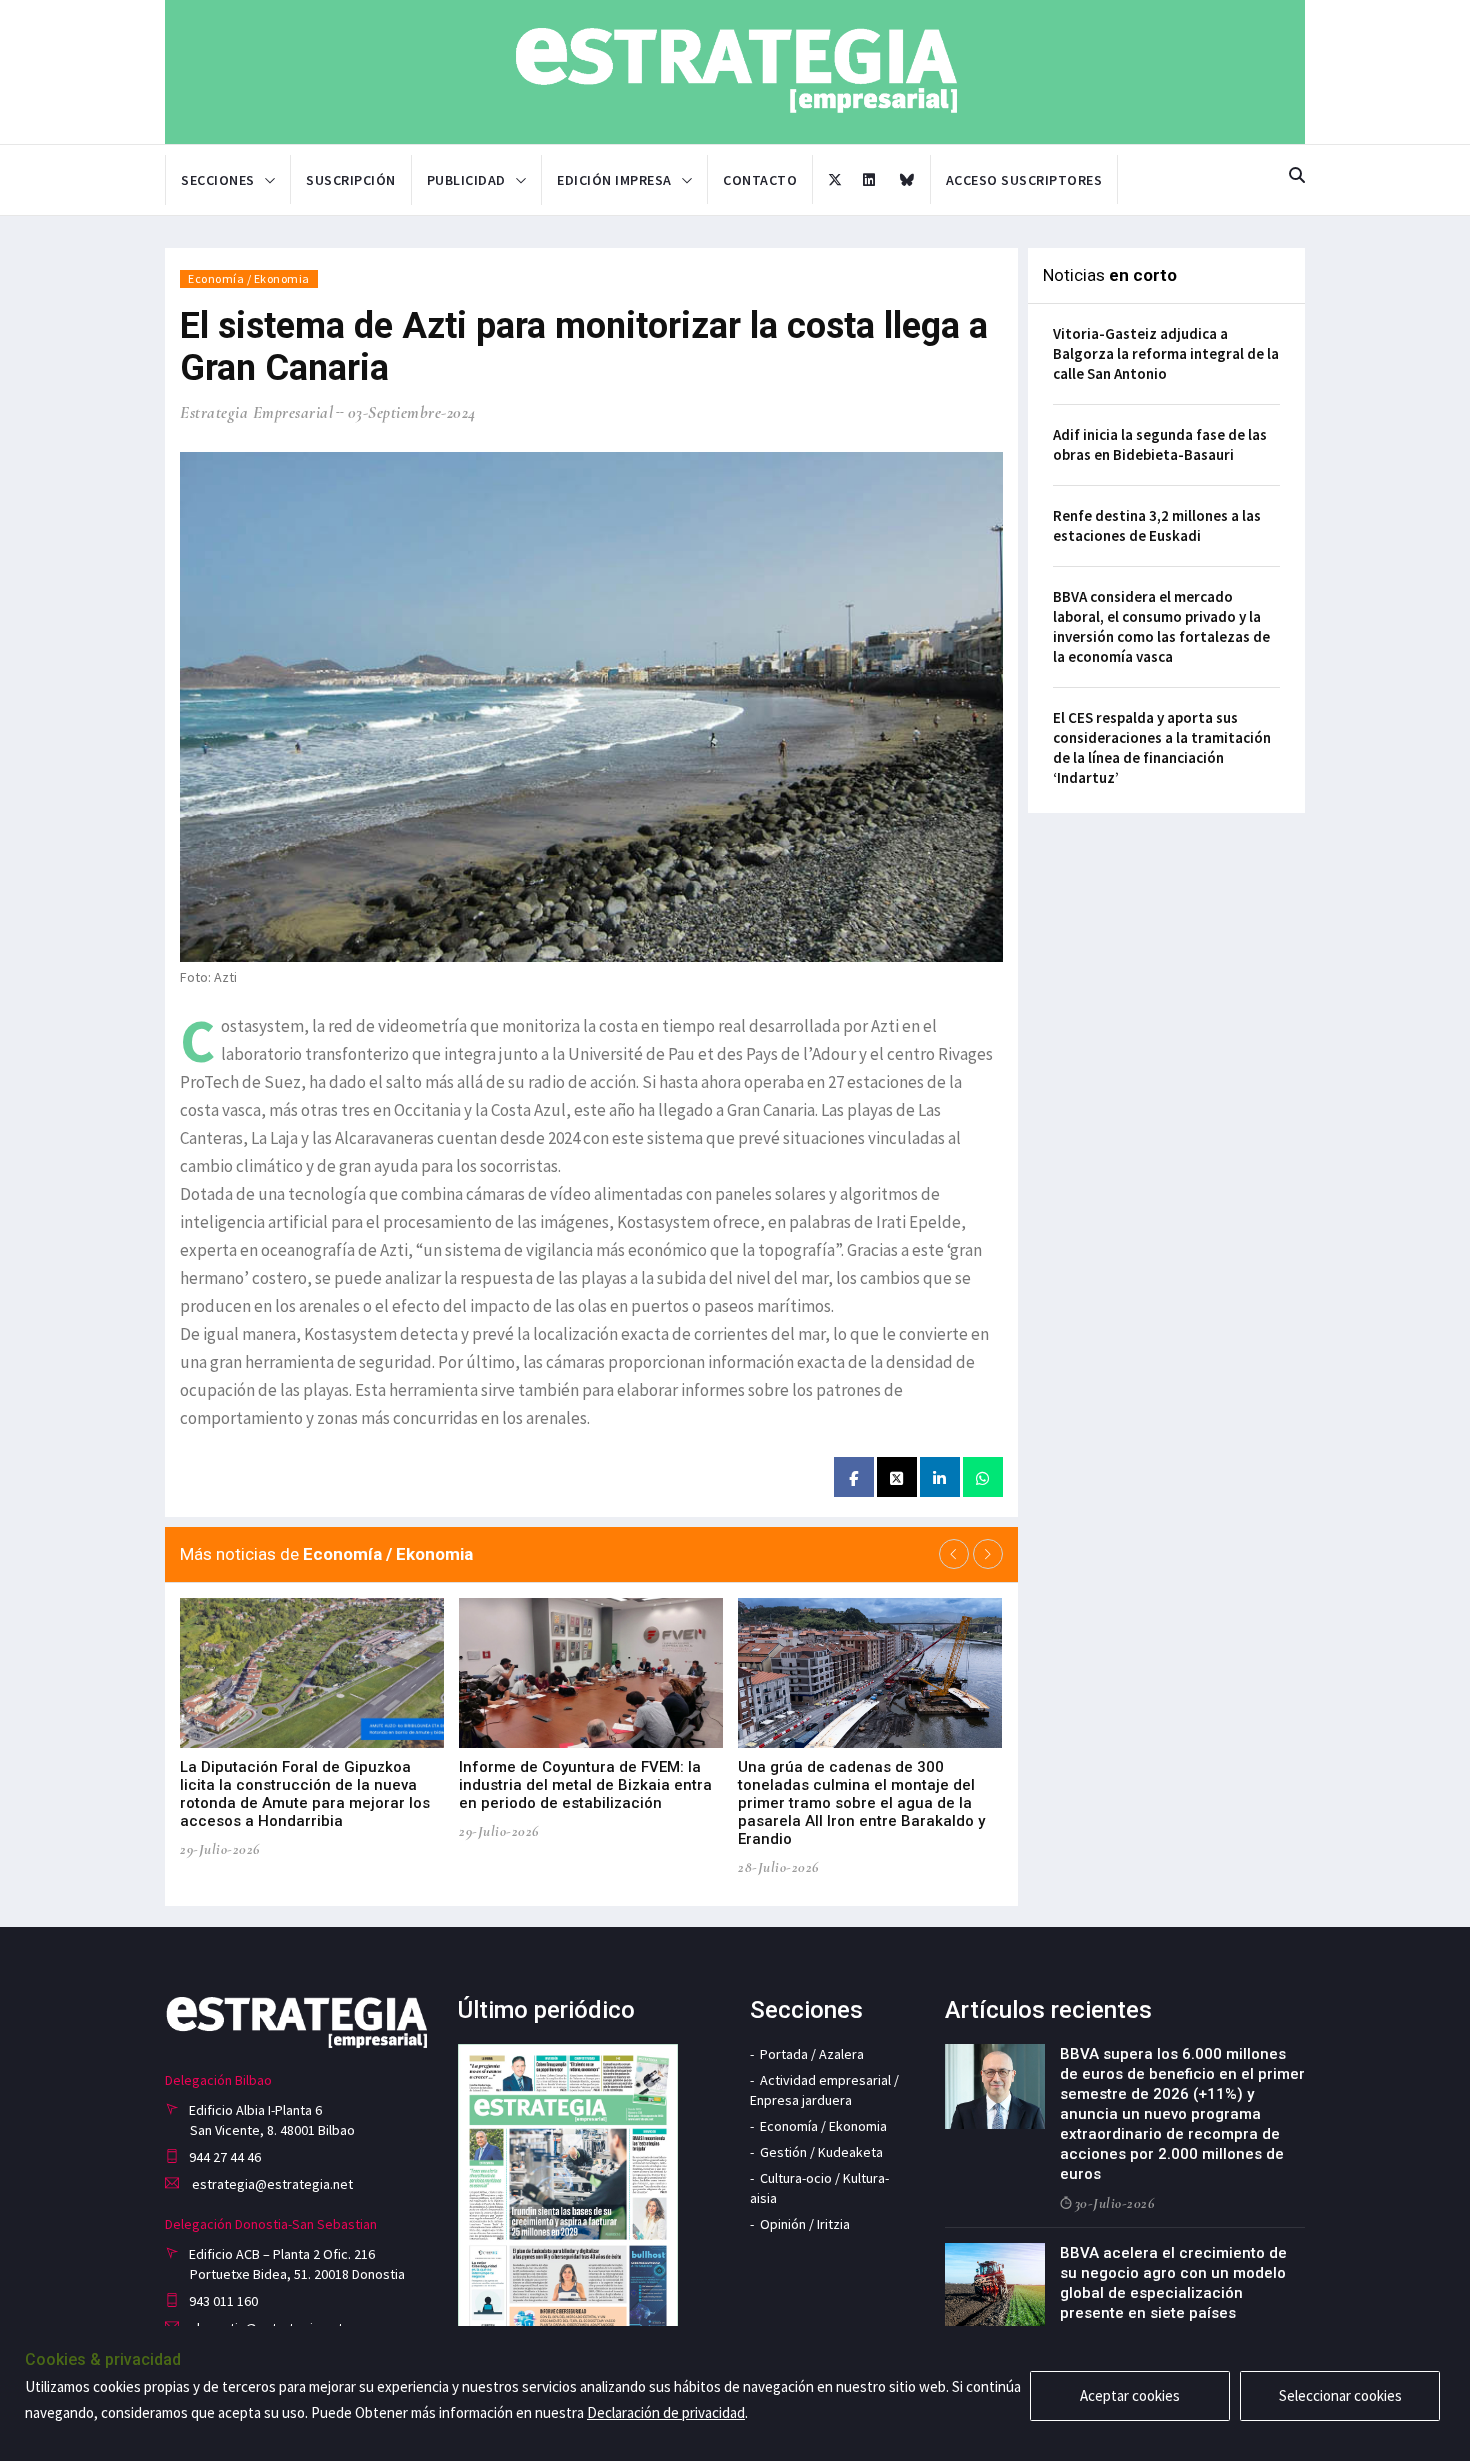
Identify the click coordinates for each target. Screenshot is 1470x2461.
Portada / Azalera (812, 2054)
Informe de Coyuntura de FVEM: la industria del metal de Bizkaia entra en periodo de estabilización (585, 1785)
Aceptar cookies (1130, 2395)
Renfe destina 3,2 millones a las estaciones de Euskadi (1157, 525)
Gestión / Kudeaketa (821, 2152)
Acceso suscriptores (1024, 180)
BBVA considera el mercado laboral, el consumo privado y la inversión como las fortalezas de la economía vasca (1161, 626)
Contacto (760, 180)
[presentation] (954, 1554)
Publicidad (466, 180)
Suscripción (351, 180)
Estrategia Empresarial (256, 412)
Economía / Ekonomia (249, 278)
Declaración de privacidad (666, 2412)
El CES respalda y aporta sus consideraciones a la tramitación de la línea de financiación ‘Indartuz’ (1162, 747)
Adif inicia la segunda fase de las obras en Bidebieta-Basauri (1160, 444)
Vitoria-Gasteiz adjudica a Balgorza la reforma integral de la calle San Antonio (1166, 353)
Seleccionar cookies (1340, 2395)
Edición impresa (614, 180)
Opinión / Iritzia (805, 2224)
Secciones (218, 180)
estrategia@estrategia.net (271, 2184)
